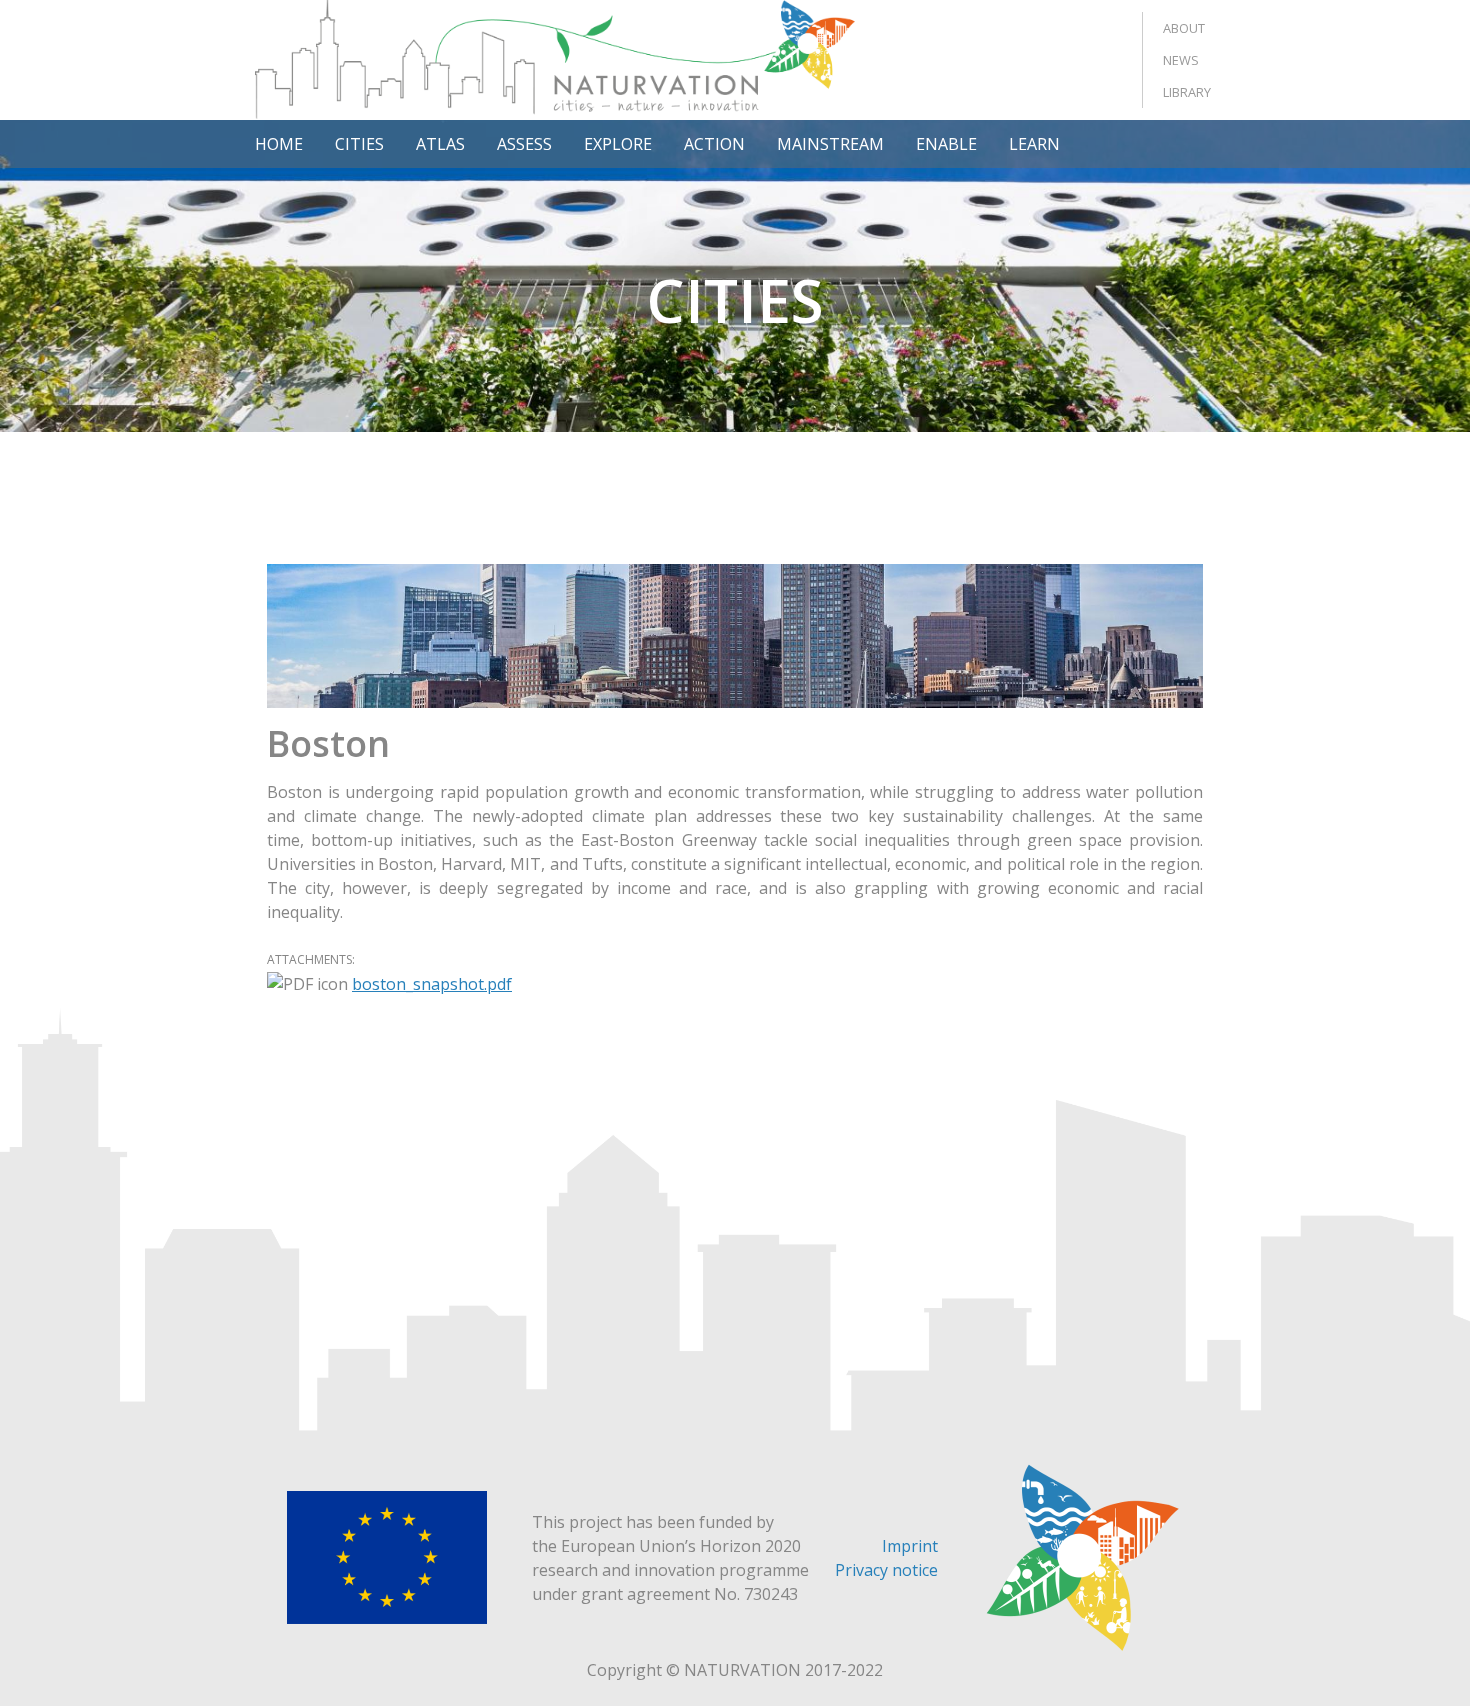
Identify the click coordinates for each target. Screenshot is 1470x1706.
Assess (524, 144)
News (1181, 60)
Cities (359, 144)
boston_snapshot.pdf (432, 984)
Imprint (910, 1546)
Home (279, 144)
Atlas (440, 144)
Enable (946, 144)
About (1184, 28)
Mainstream (830, 144)
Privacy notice (886, 1570)
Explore (618, 144)
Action (714, 144)
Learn (1034, 144)
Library (1187, 92)
